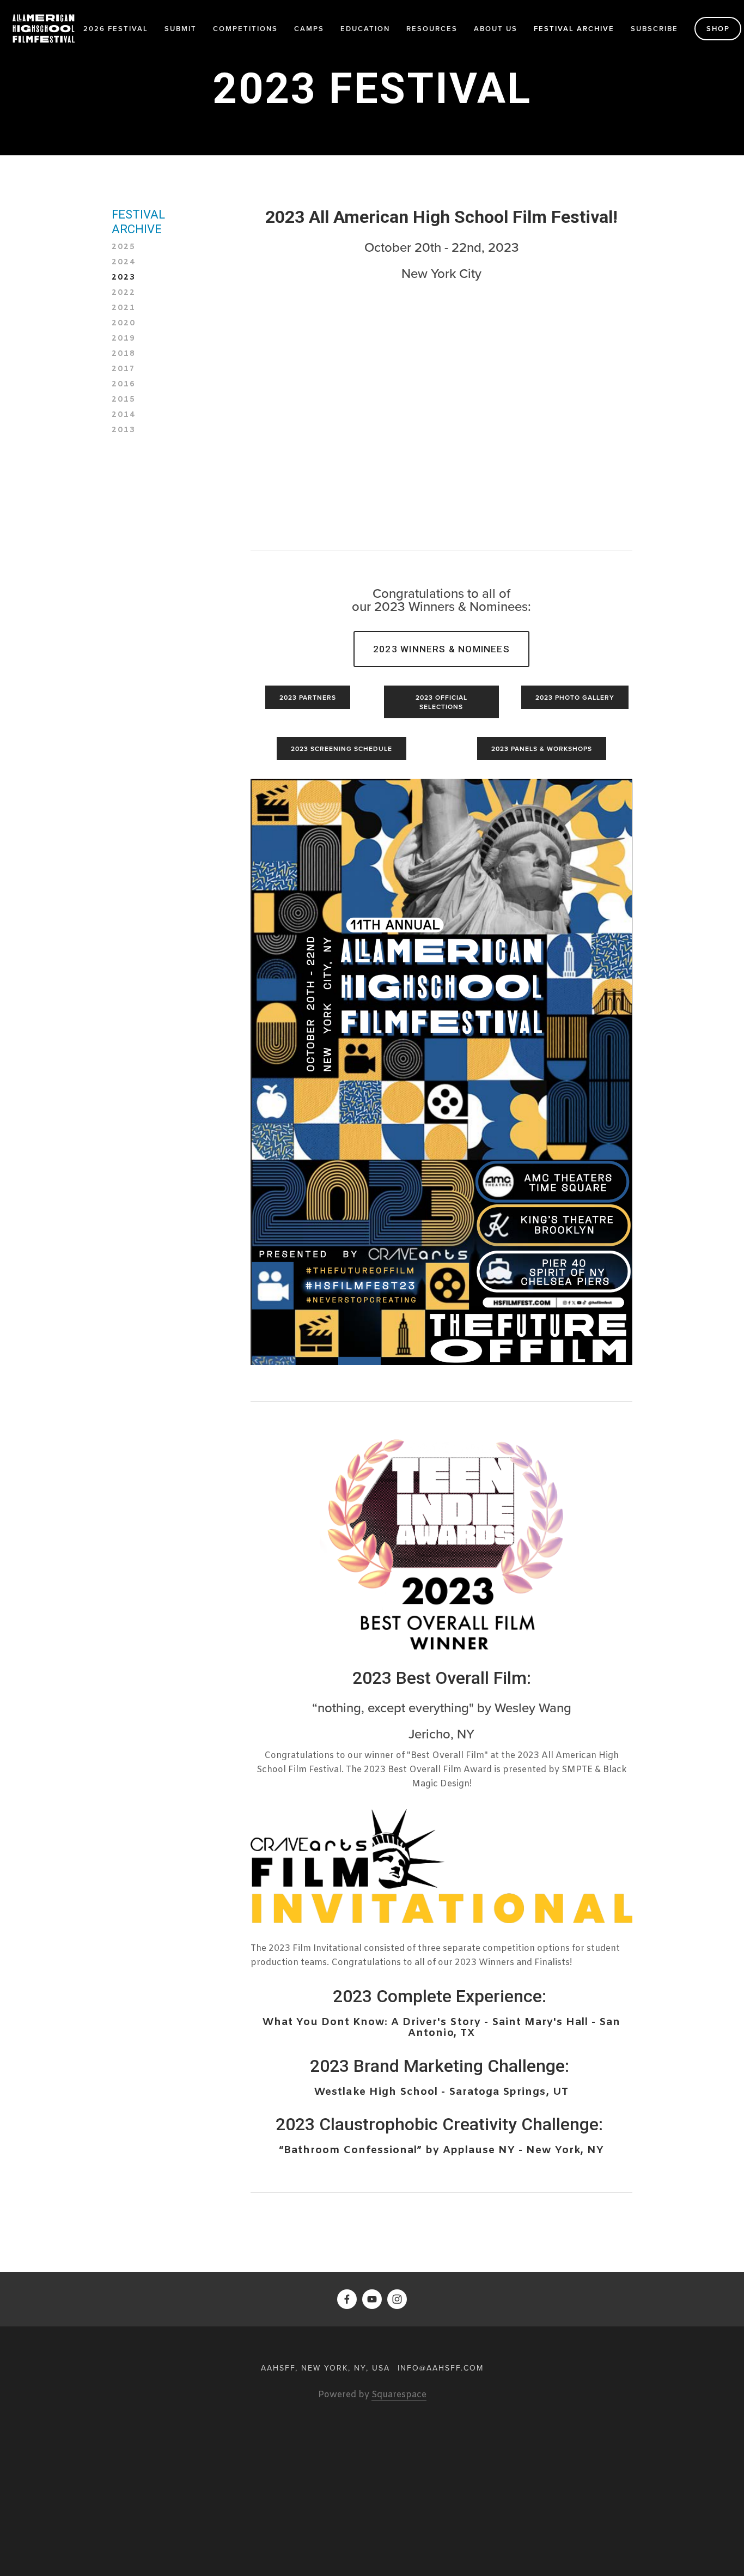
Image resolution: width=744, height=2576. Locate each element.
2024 (124, 263)
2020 (124, 324)
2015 (124, 400)
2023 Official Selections (441, 702)
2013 (124, 431)
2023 (124, 278)
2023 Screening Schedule (341, 748)
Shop (718, 29)
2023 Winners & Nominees (441, 649)
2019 (124, 339)
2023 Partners (308, 697)
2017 (124, 369)
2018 (124, 354)
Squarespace (399, 2395)
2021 (124, 308)
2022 (124, 293)
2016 (124, 385)
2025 (124, 247)
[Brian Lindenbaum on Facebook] (347, 2299)
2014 (124, 415)
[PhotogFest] (397, 2299)
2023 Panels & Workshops (542, 748)
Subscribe (654, 29)
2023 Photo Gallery (575, 697)
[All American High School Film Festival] (372, 2299)
